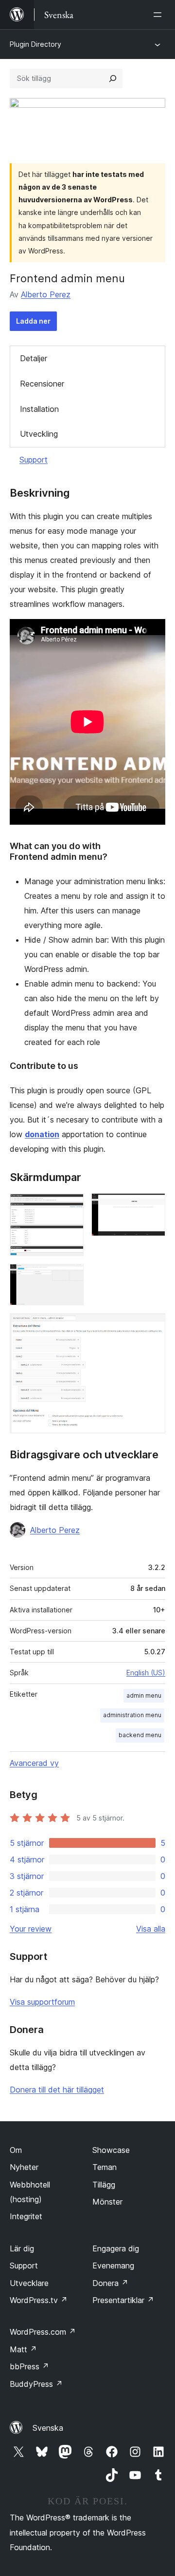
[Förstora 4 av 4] (152, 1326)
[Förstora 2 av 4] (152, 1206)
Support (34, 460)
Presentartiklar (123, 2300)
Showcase (111, 2150)
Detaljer (34, 358)
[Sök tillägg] (113, 78)
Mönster (107, 2202)
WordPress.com (43, 2332)
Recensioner (42, 384)
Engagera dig (116, 2248)
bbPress (29, 2366)
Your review (31, 1929)
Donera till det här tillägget (57, 2090)
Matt (23, 2349)
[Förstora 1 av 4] (70, 1206)
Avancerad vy (34, 1763)
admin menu (144, 1695)
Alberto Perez (46, 294)
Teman (105, 2167)
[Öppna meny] (159, 15)
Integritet (26, 2216)
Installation (39, 409)
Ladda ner (33, 321)
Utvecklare (29, 2283)
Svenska (48, 2428)
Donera (110, 2283)
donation (42, 1134)
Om (16, 2150)
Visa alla (151, 1929)
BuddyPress (36, 2384)
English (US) (146, 1673)
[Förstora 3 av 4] (70, 1277)
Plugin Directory (35, 44)
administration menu (132, 1715)
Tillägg (104, 2185)
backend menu (140, 1735)
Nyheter (24, 2167)
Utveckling (39, 434)
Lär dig (22, 2248)
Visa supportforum (42, 2002)
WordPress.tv (39, 2300)
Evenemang (113, 2266)
